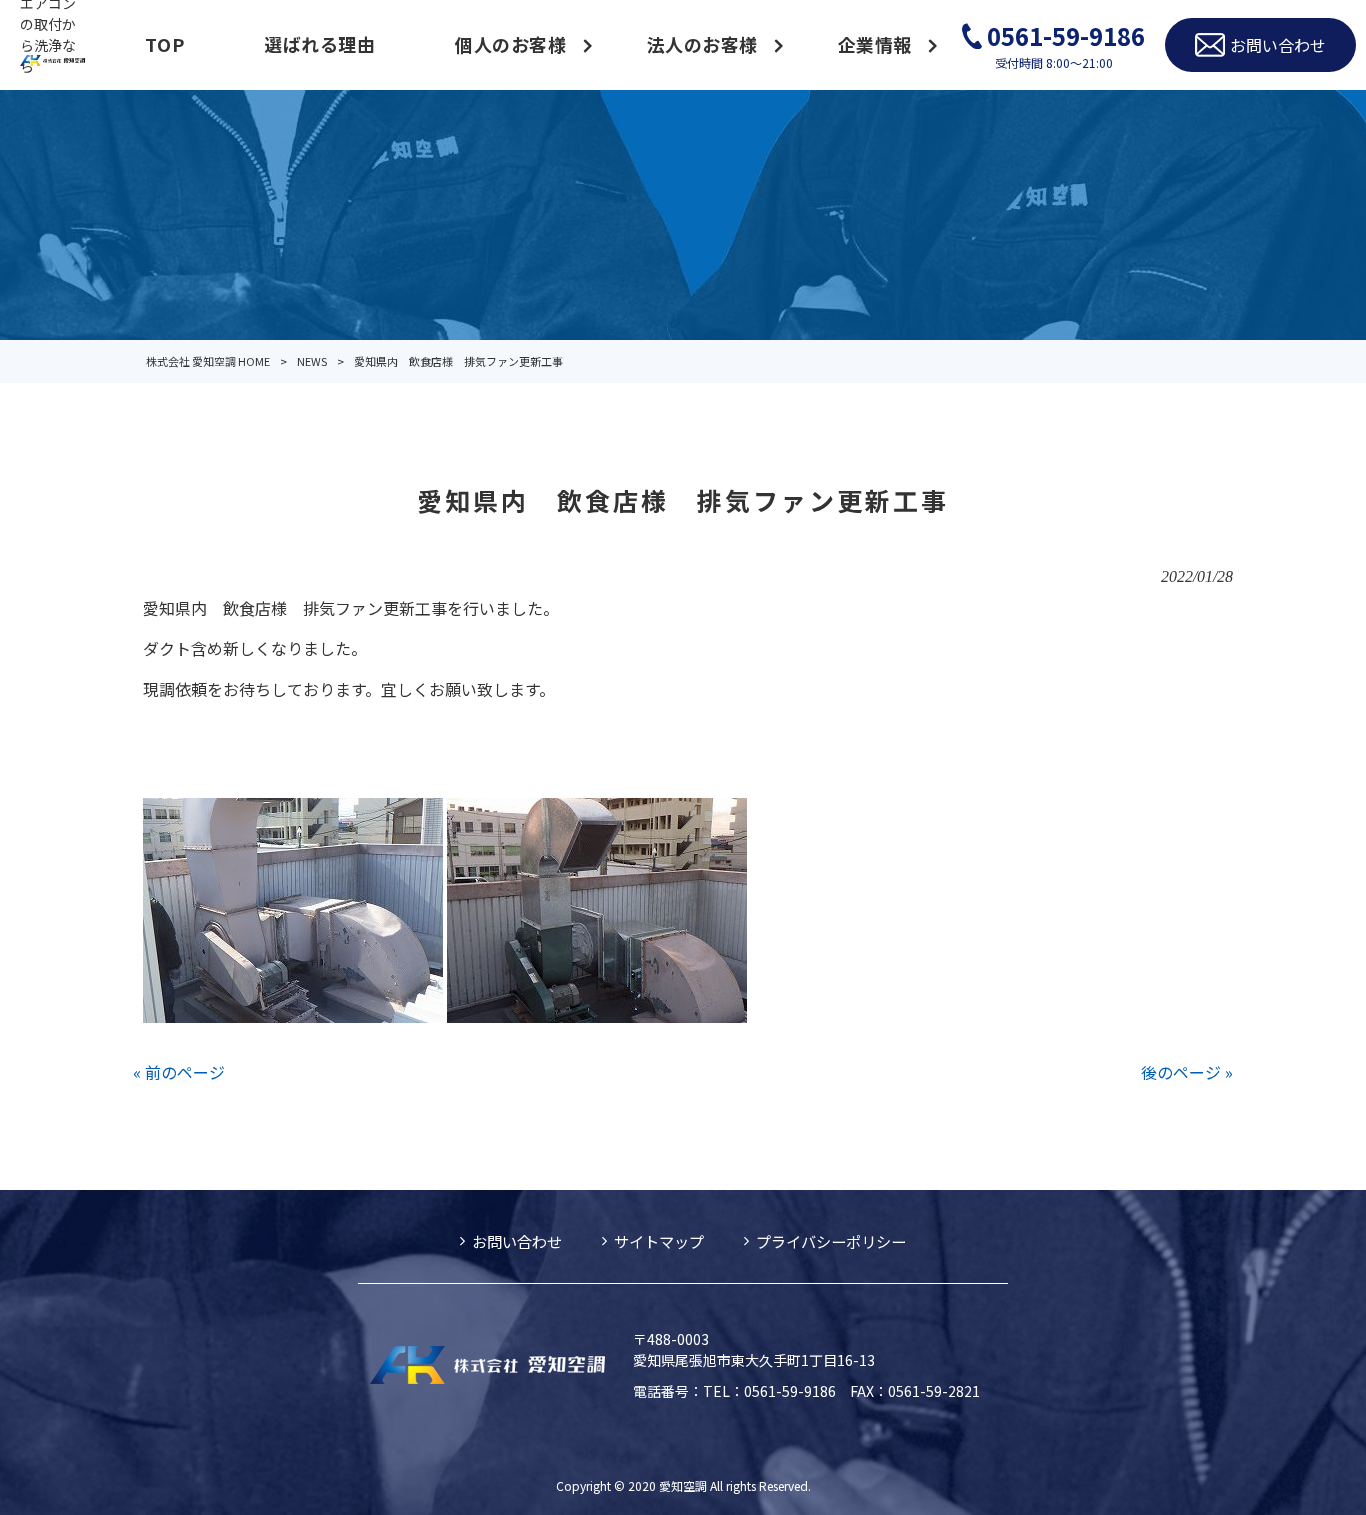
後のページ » (1187, 1072)
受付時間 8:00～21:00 (1066, 44)
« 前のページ (179, 1072)
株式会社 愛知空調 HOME (208, 361)
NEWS (312, 361)
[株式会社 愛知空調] (52, 59)
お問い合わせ (517, 1241)
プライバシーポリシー (831, 1241)
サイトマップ (659, 1241)
